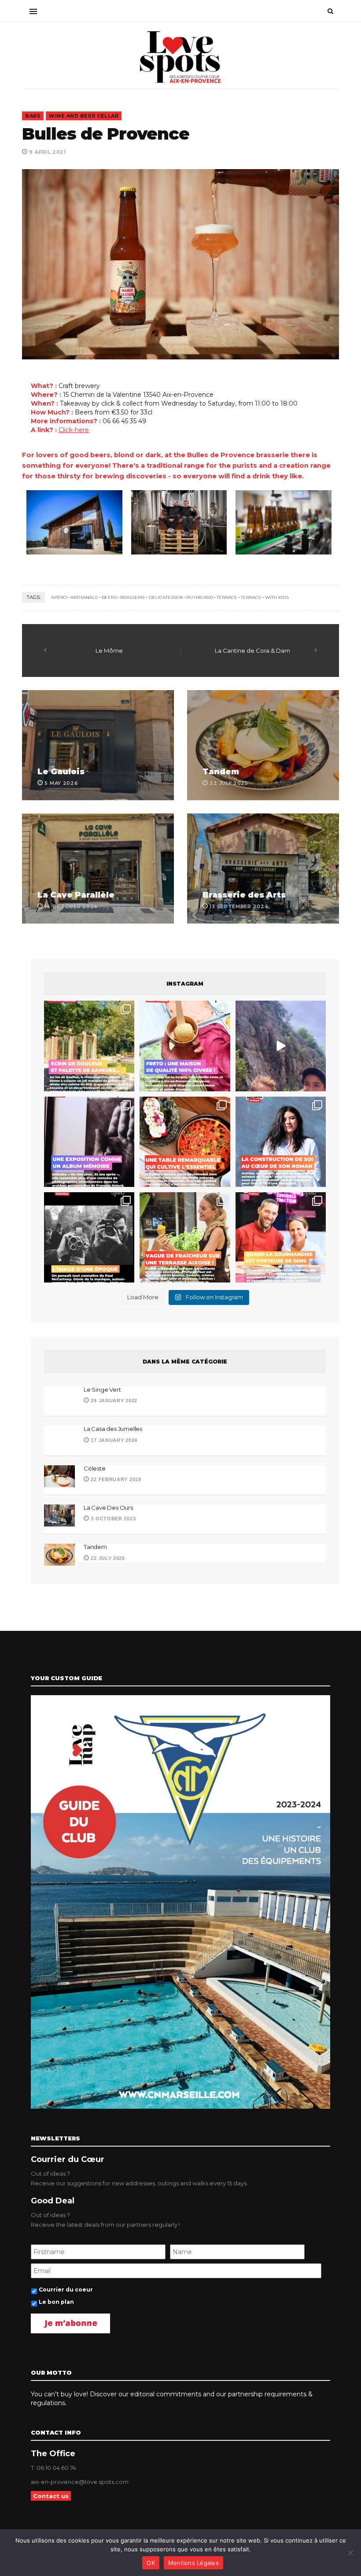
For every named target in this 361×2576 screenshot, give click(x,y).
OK (151, 2563)
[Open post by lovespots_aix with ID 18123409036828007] (89, 1142)
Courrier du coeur (66, 2290)
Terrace (251, 597)
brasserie (133, 597)
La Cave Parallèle (76, 895)
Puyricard (200, 597)
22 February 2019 (115, 1479)
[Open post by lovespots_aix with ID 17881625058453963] (185, 1237)
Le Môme (109, 650)
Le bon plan (56, 2302)
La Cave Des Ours (108, 1508)
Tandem (221, 772)
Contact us (51, 2496)
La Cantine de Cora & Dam (252, 650)
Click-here (74, 430)
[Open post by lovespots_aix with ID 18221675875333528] (89, 1046)
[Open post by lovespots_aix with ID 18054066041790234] (185, 1046)
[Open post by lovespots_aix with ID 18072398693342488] (281, 1142)
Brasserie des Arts (244, 895)
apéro (59, 597)
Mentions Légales (193, 2563)
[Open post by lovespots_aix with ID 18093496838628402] (89, 1237)
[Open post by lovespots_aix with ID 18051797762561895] (281, 1046)
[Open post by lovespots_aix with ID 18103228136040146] (281, 1237)
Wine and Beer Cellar (84, 116)
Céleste (95, 1468)
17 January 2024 (113, 1440)
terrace (227, 597)
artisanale (84, 597)
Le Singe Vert (102, 1390)
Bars (33, 116)
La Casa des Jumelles (113, 1429)
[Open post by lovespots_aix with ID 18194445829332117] (185, 1142)
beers (109, 597)
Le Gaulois (61, 772)
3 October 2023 (112, 1519)
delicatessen (166, 597)
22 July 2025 (107, 1558)
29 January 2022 (113, 1401)
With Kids (277, 597)
